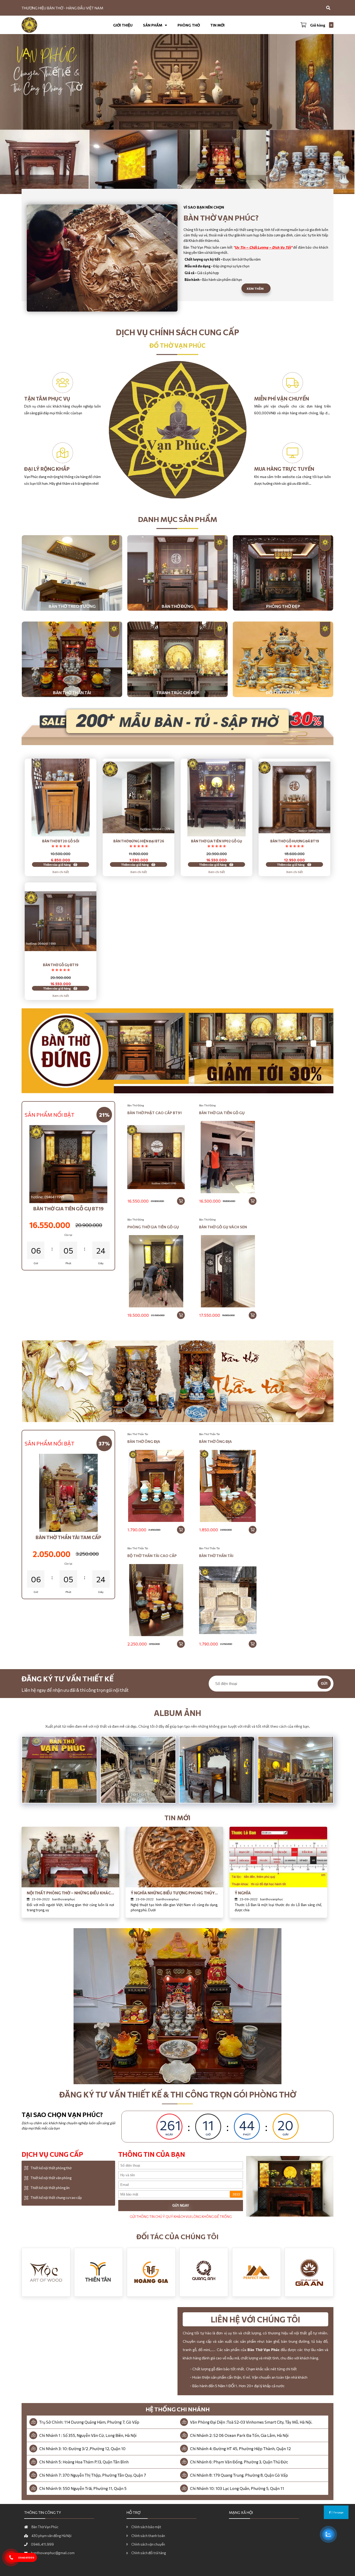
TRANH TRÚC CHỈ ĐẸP (178, 692)
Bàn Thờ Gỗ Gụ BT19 (61, 965)
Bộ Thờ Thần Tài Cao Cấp (152, 1556)
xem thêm (255, 288)
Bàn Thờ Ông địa (144, 1441)
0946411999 (26, 2558)
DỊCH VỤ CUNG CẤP (52, 2154)
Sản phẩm (153, 25)
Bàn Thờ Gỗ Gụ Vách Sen (223, 1227)
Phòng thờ (189, 25)
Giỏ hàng (318, 25)
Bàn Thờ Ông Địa (215, 1441)
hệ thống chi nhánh (178, 2409)
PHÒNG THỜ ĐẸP (283, 606)
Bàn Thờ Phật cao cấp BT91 (155, 1113)
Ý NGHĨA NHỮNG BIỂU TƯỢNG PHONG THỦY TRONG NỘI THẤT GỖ (173, 1893)
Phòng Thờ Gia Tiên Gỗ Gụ (153, 1227)
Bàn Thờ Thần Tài (138, 1434)
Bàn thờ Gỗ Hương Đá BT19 (295, 841)
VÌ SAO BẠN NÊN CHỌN (204, 207)
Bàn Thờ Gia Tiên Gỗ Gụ (222, 1113)
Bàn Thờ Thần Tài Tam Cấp (68, 1537)
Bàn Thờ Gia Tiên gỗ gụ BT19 (68, 1209)
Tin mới (217, 25)
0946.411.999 (42, 2544)
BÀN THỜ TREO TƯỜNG (72, 606)
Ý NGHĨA (243, 1893)
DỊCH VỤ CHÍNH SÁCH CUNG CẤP (177, 332)
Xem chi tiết (61, 872)
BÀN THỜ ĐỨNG (177, 606)
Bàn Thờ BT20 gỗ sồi (61, 841)
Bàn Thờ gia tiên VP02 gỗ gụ (216, 841)
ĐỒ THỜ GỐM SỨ (283, 692)
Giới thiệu (123, 25)
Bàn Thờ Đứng (136, 1105)
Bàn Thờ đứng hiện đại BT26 (139, 841)
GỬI (324, 1684)
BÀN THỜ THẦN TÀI (72, 692)
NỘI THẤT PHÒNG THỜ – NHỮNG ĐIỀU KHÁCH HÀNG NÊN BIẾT (70, 1893)
